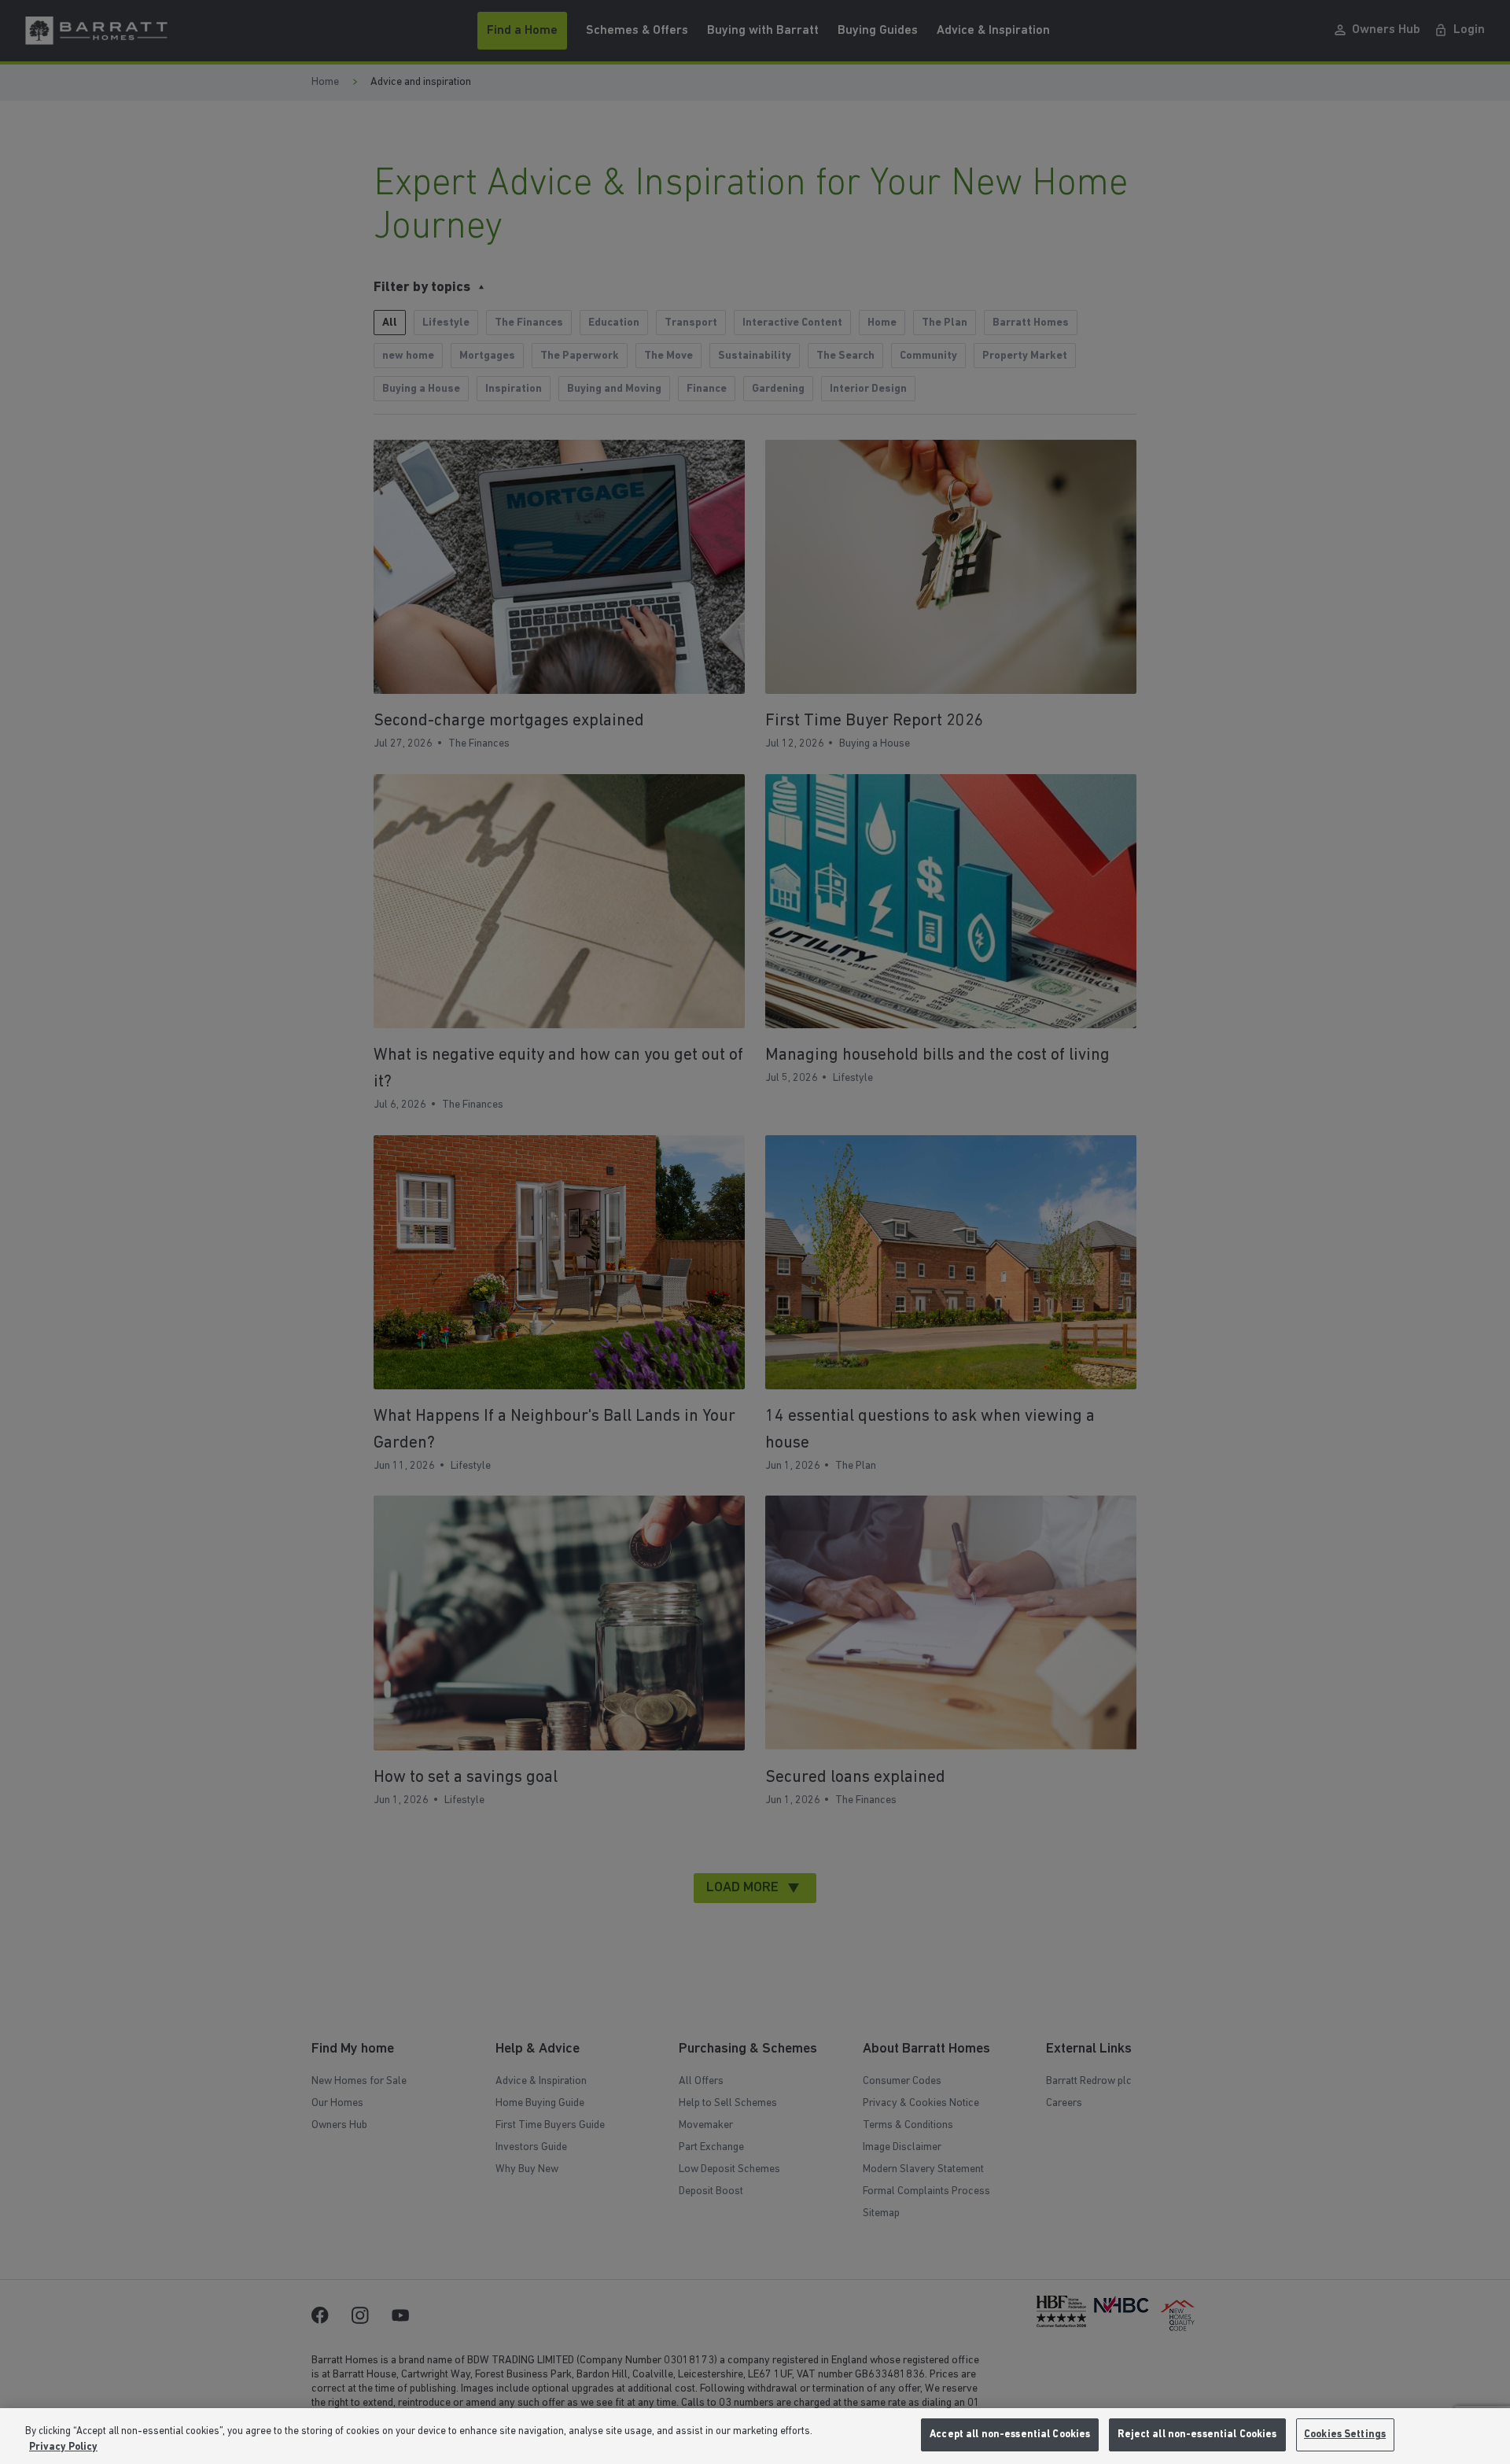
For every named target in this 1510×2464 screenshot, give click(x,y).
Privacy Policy (63, 2447)
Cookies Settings (1345, 2434)
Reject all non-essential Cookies (1197, 2434)
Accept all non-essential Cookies (1010, 2434)
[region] (755, 2436)
